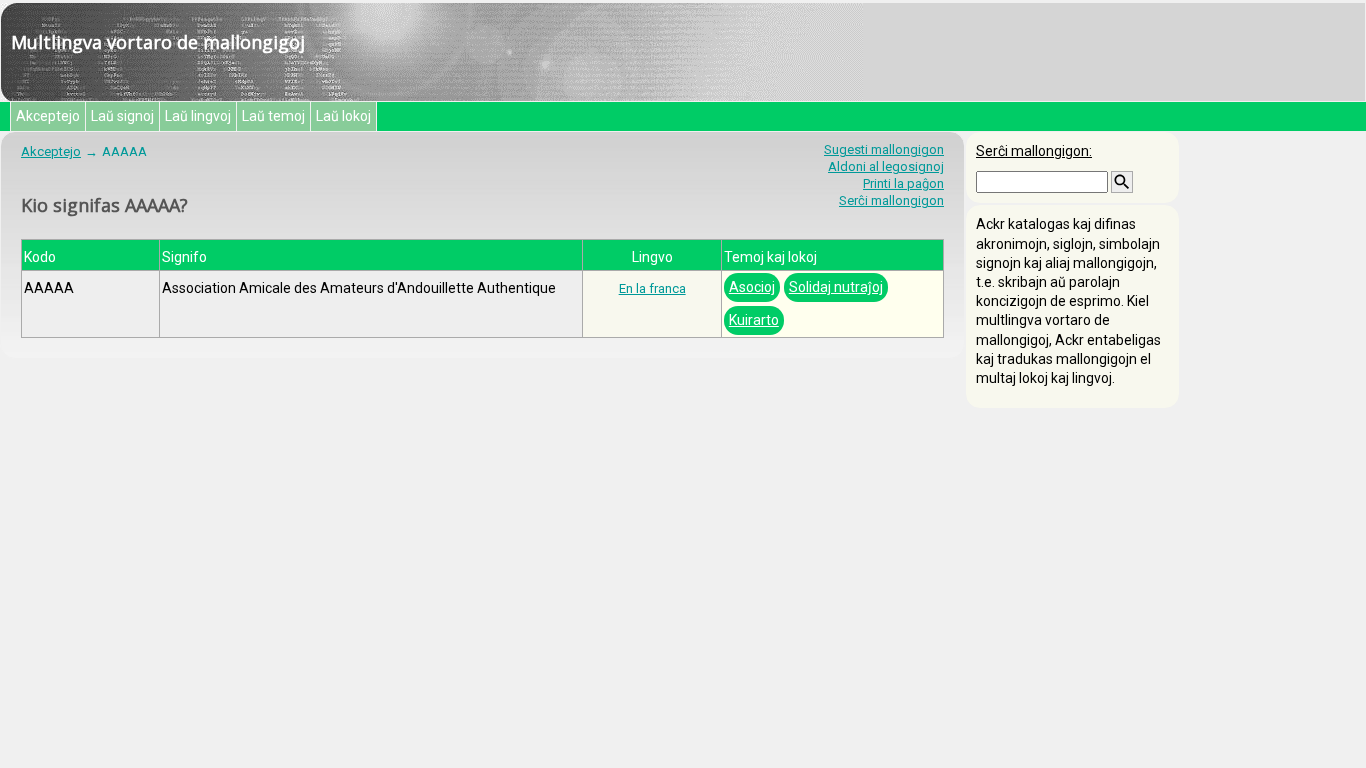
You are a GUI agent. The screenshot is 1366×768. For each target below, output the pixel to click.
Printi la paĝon (903, 183)
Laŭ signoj (122, 116)
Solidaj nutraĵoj (836, 287)
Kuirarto (754, 320)
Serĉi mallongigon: (1034, 151)
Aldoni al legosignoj (886, 166)
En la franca (652, 288)
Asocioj (752, 287)
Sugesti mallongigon (884, 149)
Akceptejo (48, 116)
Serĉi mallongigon (891, 200)
